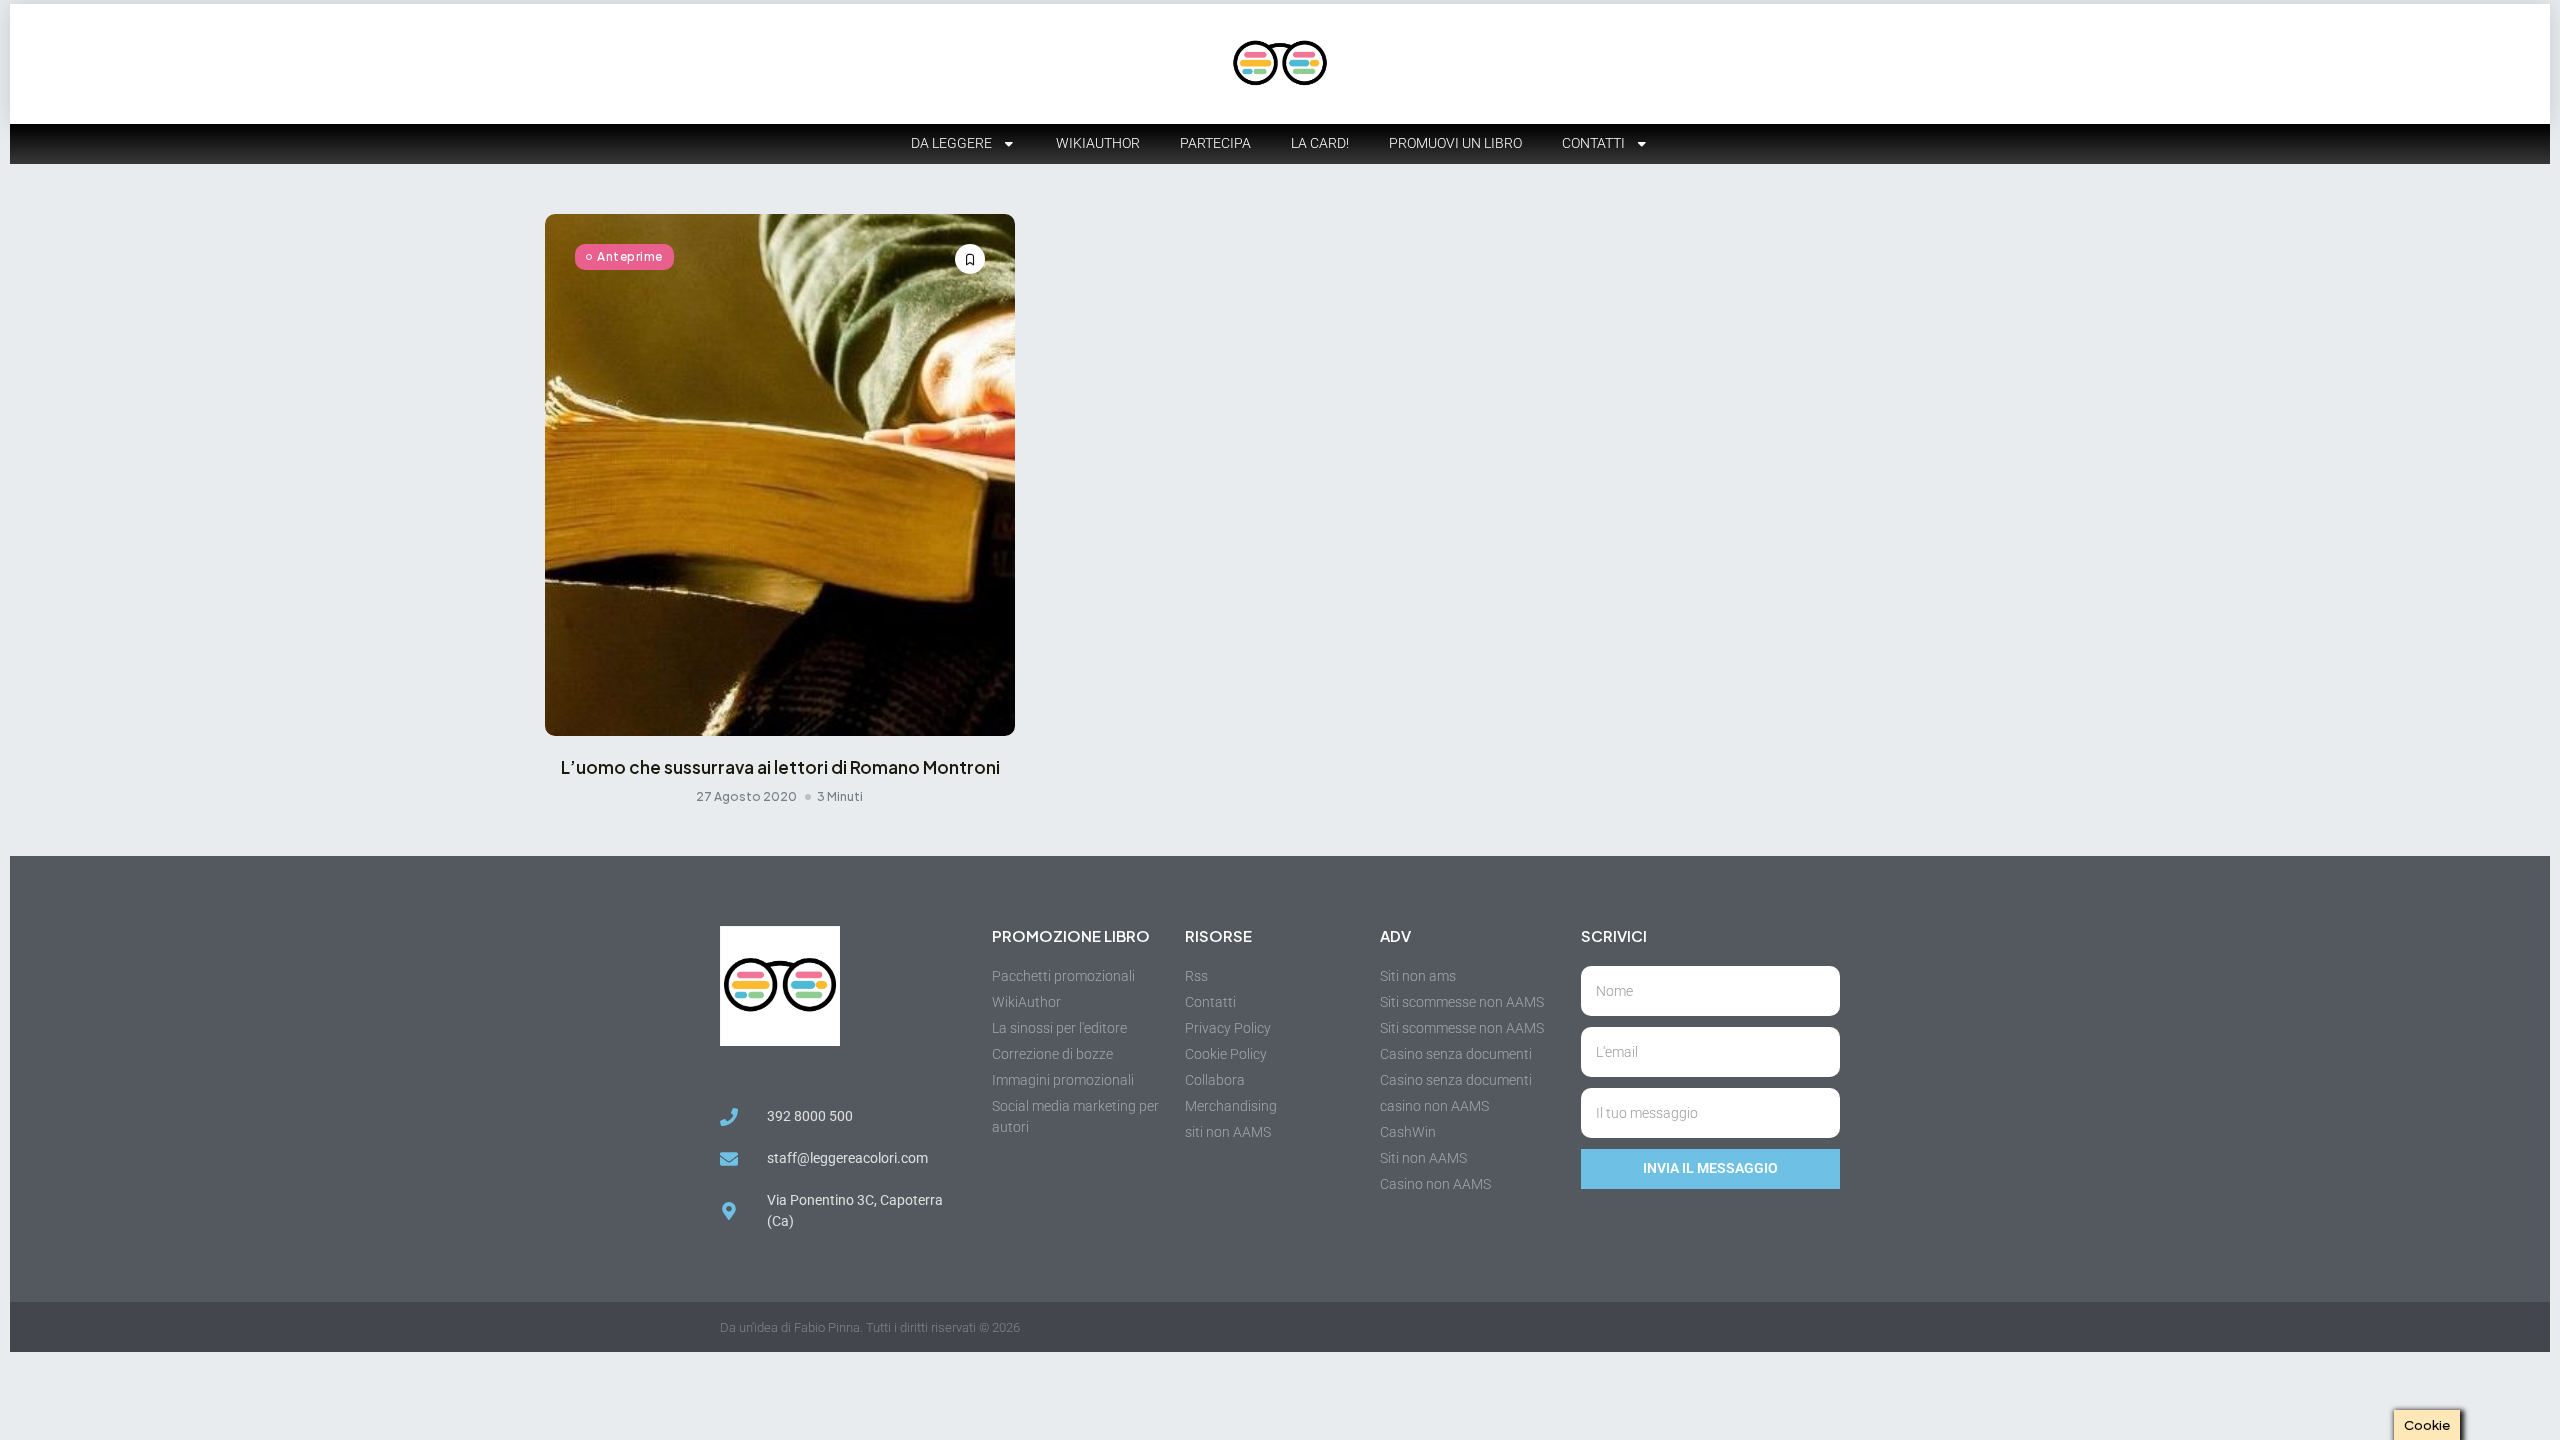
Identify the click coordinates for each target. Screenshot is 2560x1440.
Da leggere (951, 143)
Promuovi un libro (1455, 143)
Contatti (1593, 143)
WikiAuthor (1098, 143)
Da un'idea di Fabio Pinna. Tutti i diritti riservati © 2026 (870, 1327)
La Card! (1320, 143)
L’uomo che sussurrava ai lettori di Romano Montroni (780, 767)
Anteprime (630, 256)
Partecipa (1215, 143)
